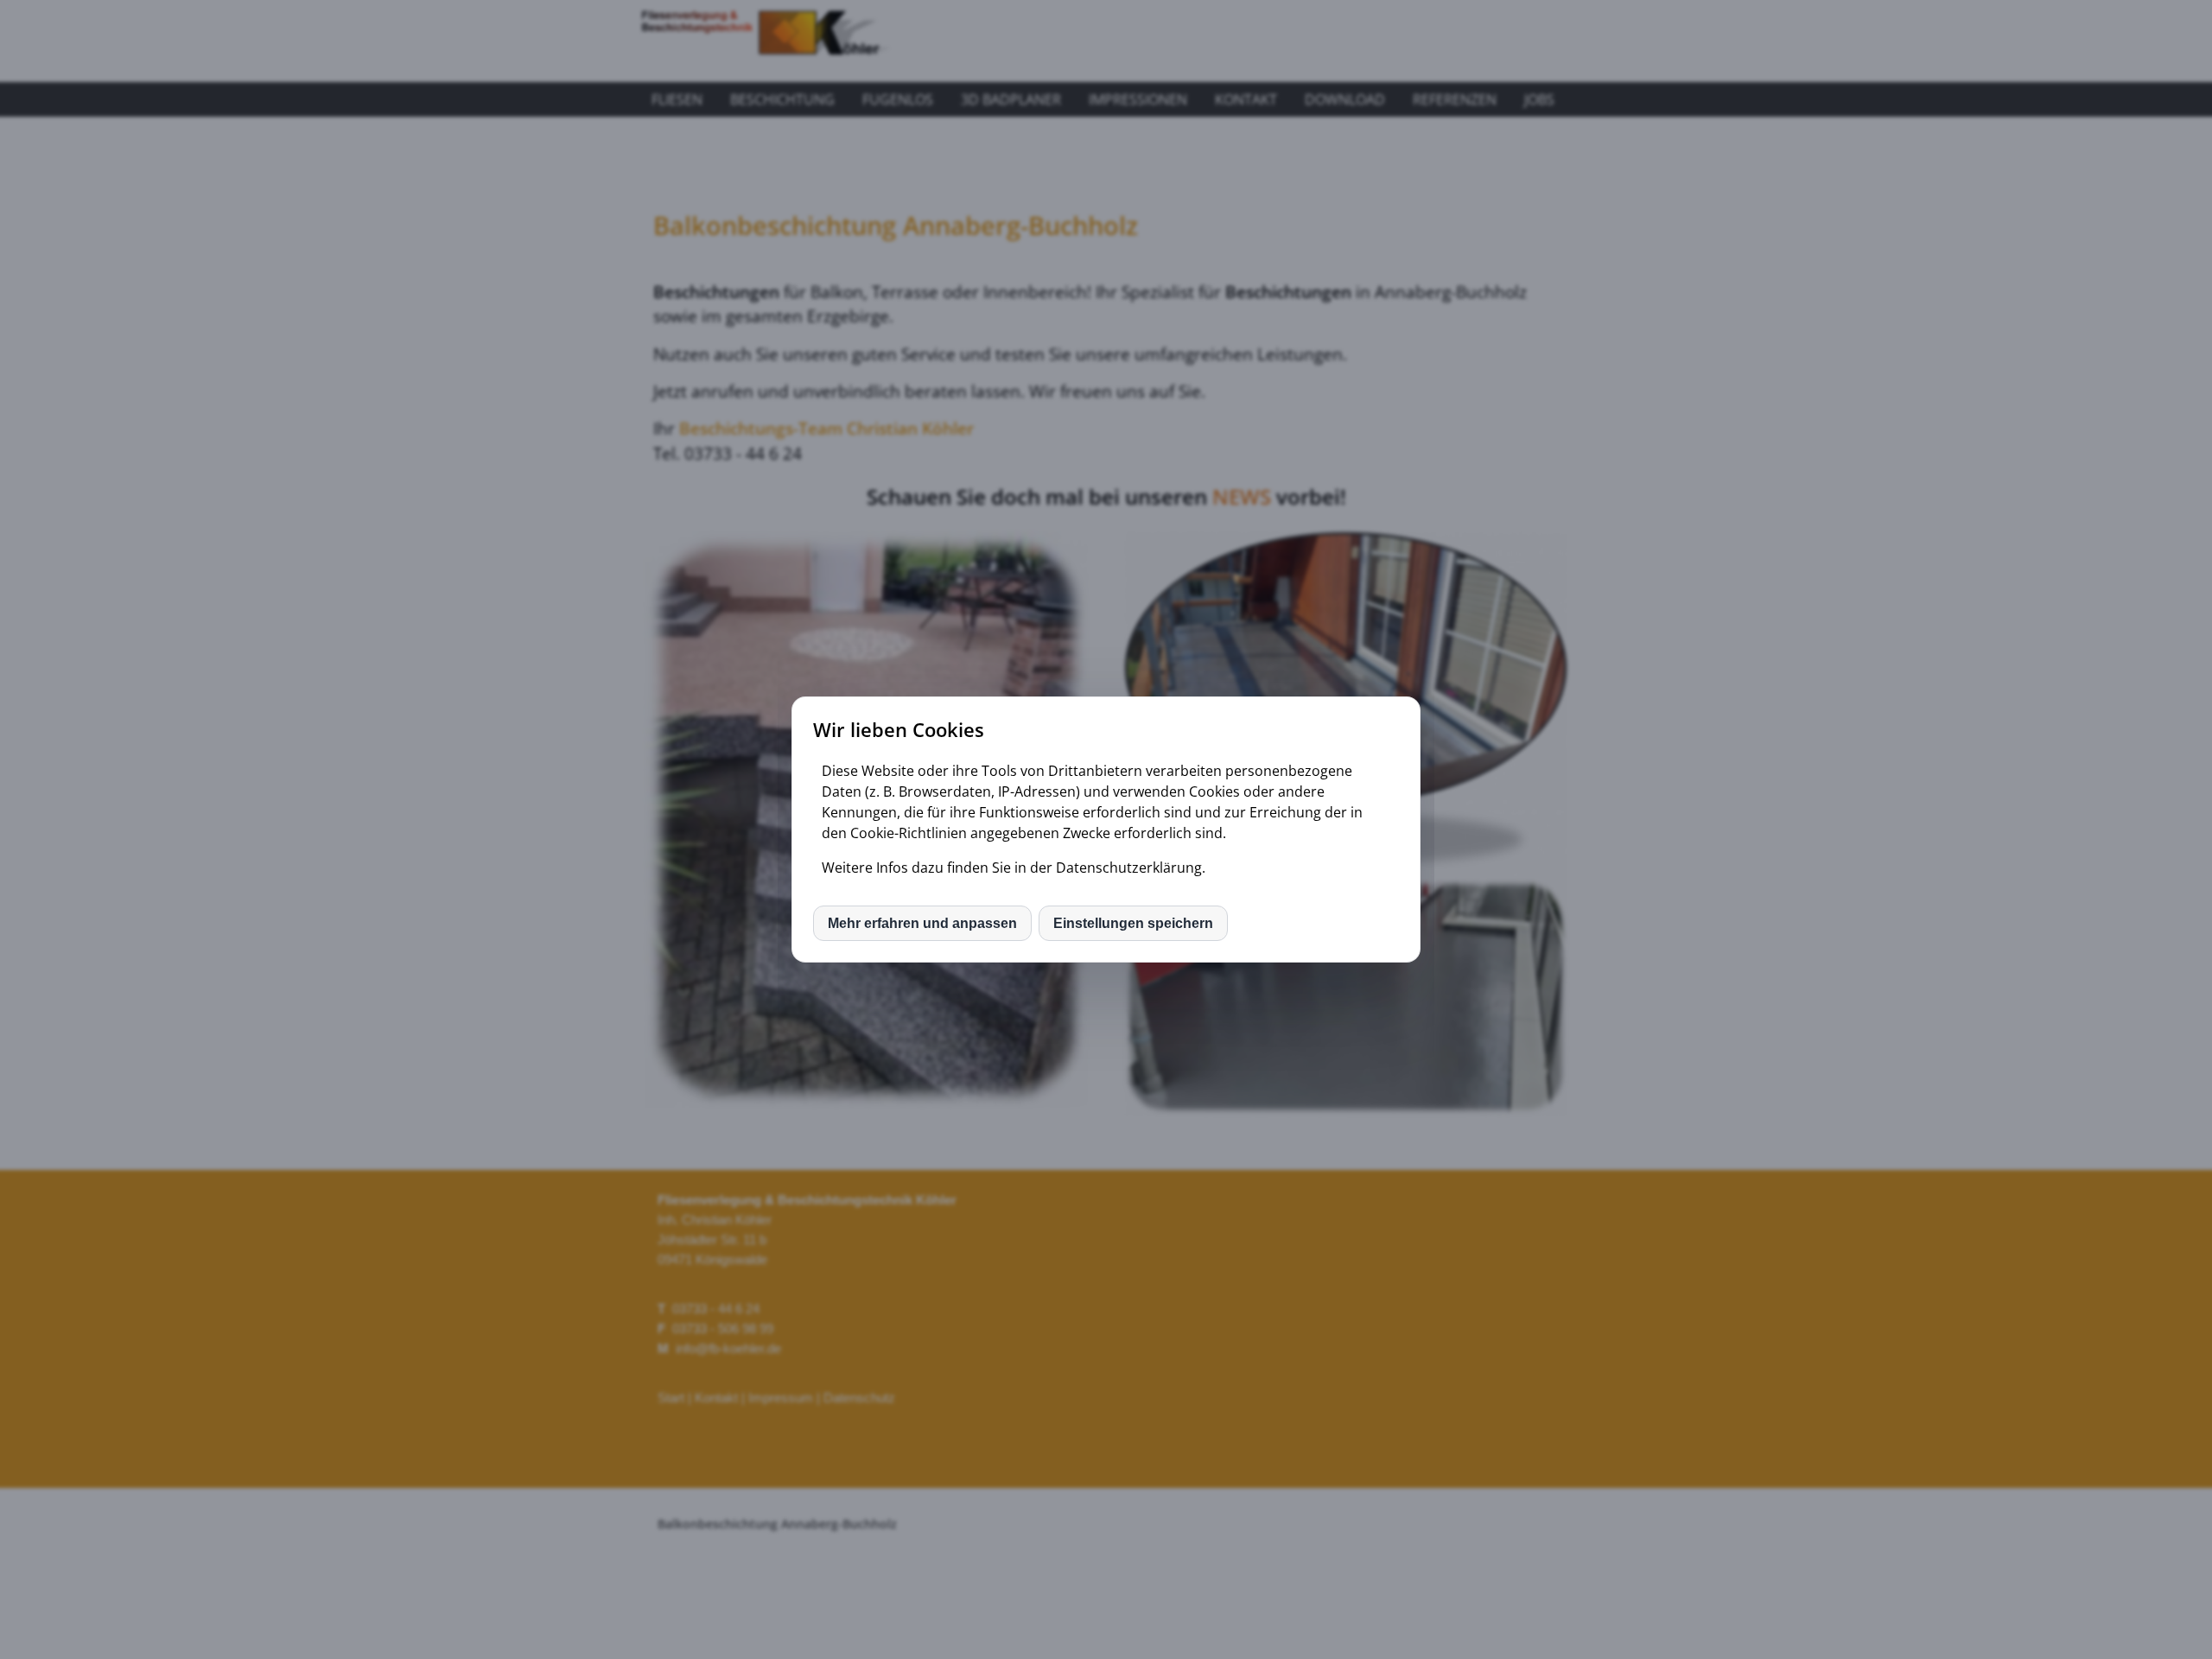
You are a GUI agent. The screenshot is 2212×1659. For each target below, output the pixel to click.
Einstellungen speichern (1133, 923)
